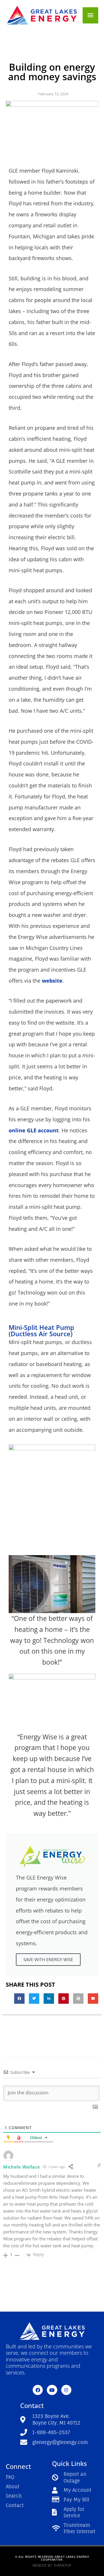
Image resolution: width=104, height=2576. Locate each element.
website (52, 981)
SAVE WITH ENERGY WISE (48, 1959)
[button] (19, 1999)
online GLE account (34, 1130)
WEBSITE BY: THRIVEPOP (52, 2565)
